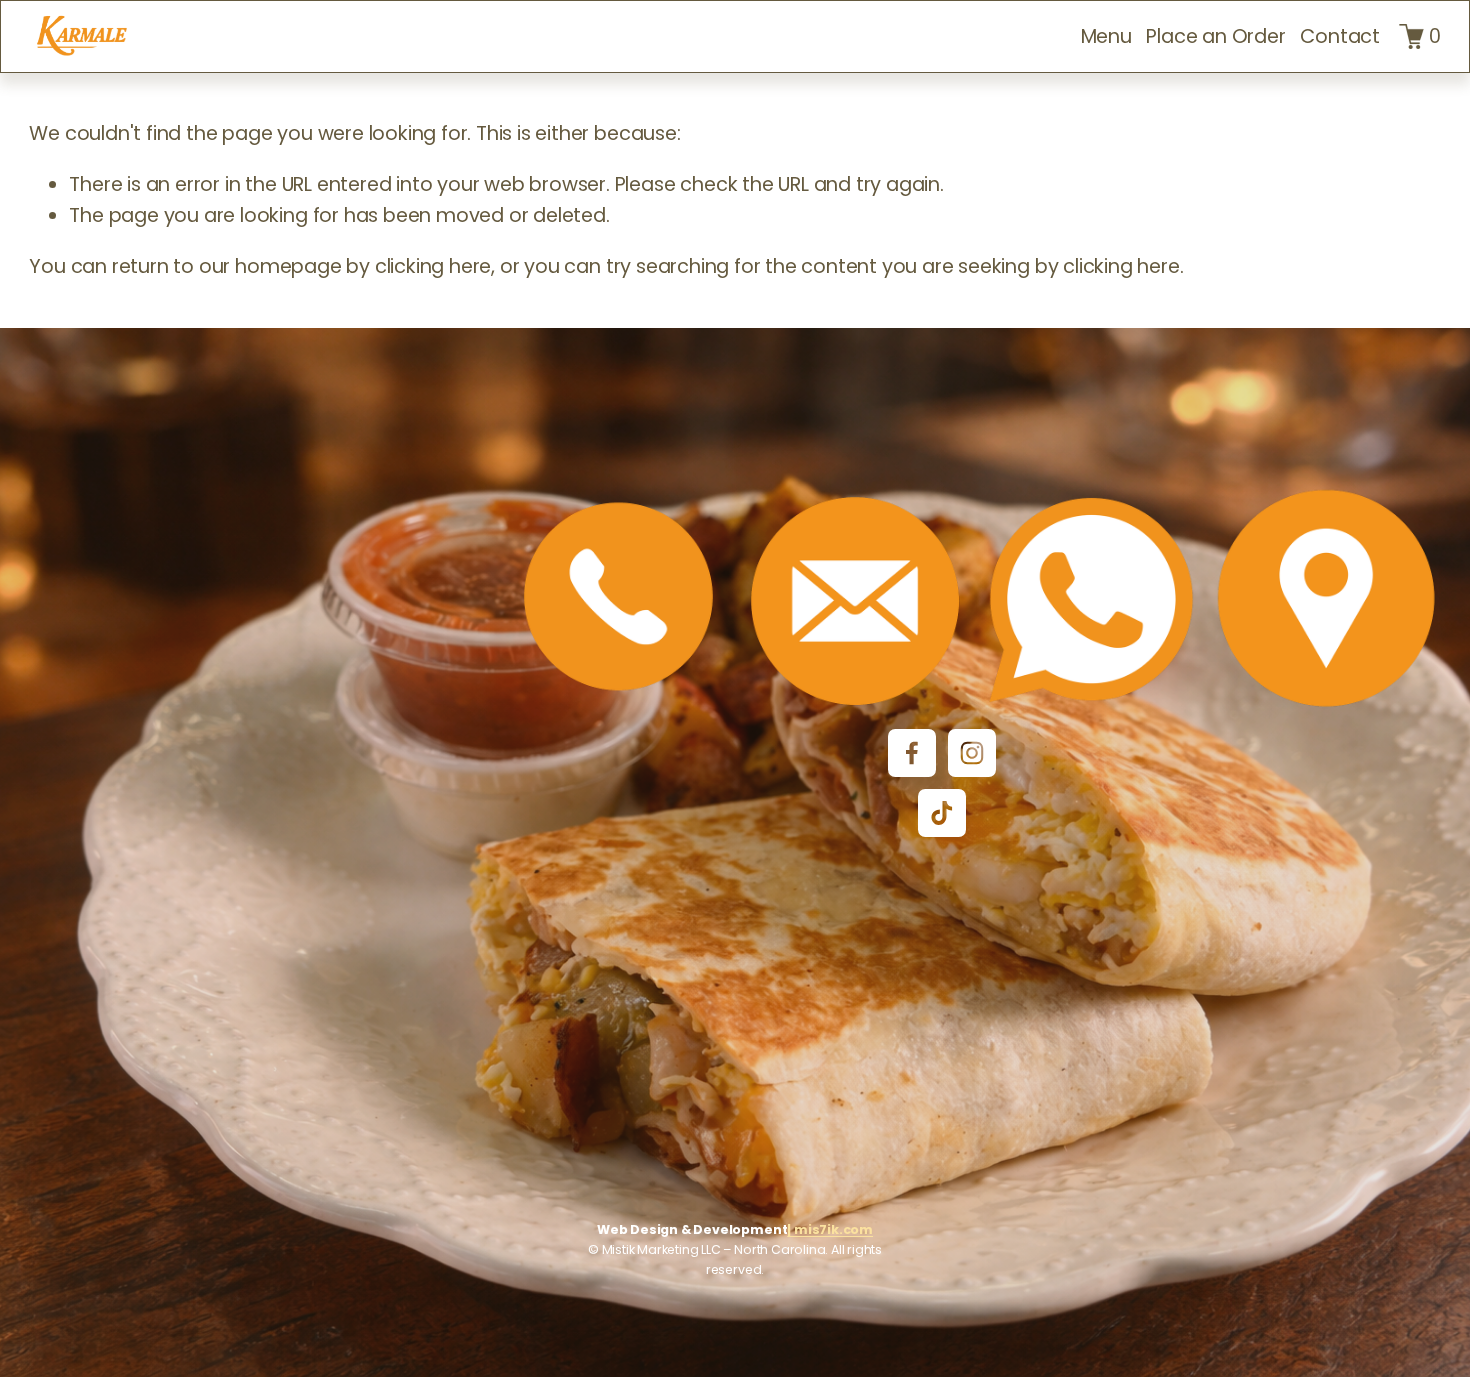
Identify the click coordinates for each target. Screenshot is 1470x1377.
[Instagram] (972, 753)
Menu (1106, 36)
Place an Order (1215, 36)
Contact (1340, 36)
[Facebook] (912, 753)
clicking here (433, 266)
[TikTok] (942, 813)
